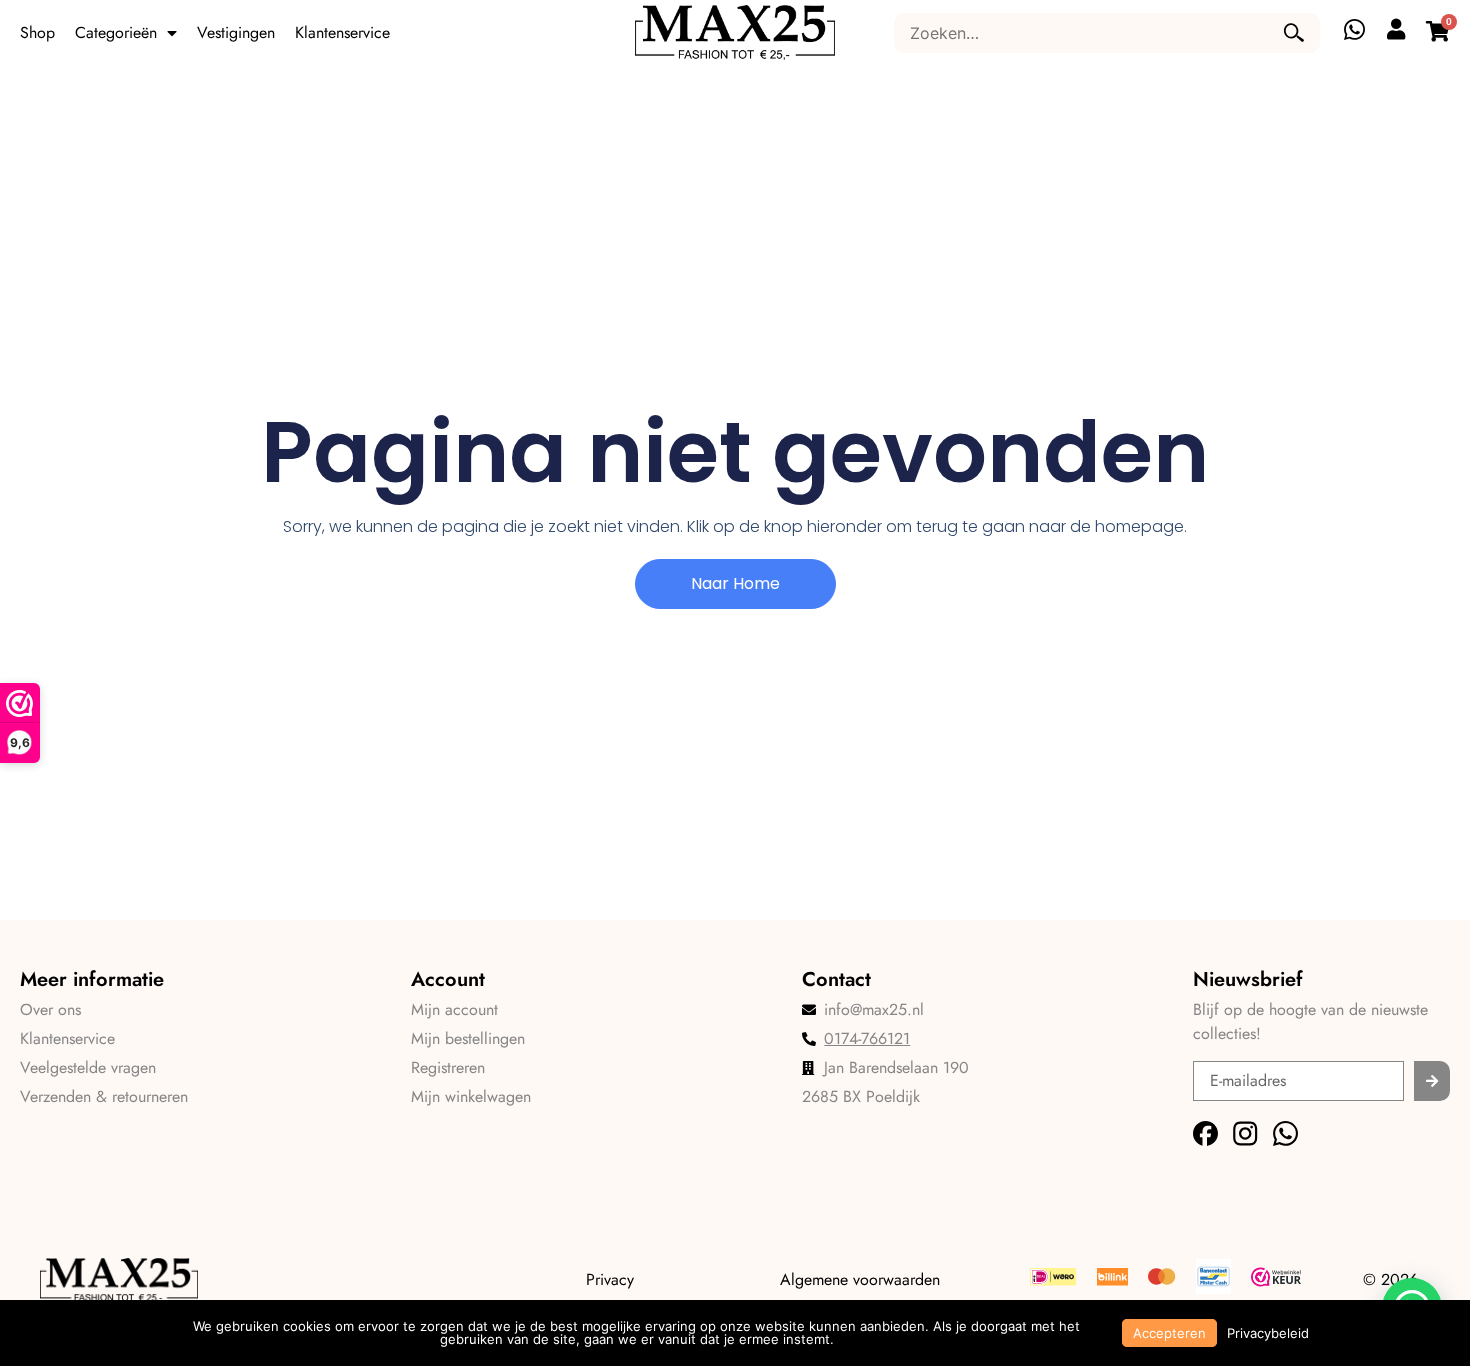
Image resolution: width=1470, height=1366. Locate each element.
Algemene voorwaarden (860, 1279)
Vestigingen (236, 32)
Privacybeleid (1268, 1333)
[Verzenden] (1432, 1081)
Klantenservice (342, 32)
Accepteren (1169, 1333)
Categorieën (116, 32)
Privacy (610, 1279)
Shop (37, 32)
